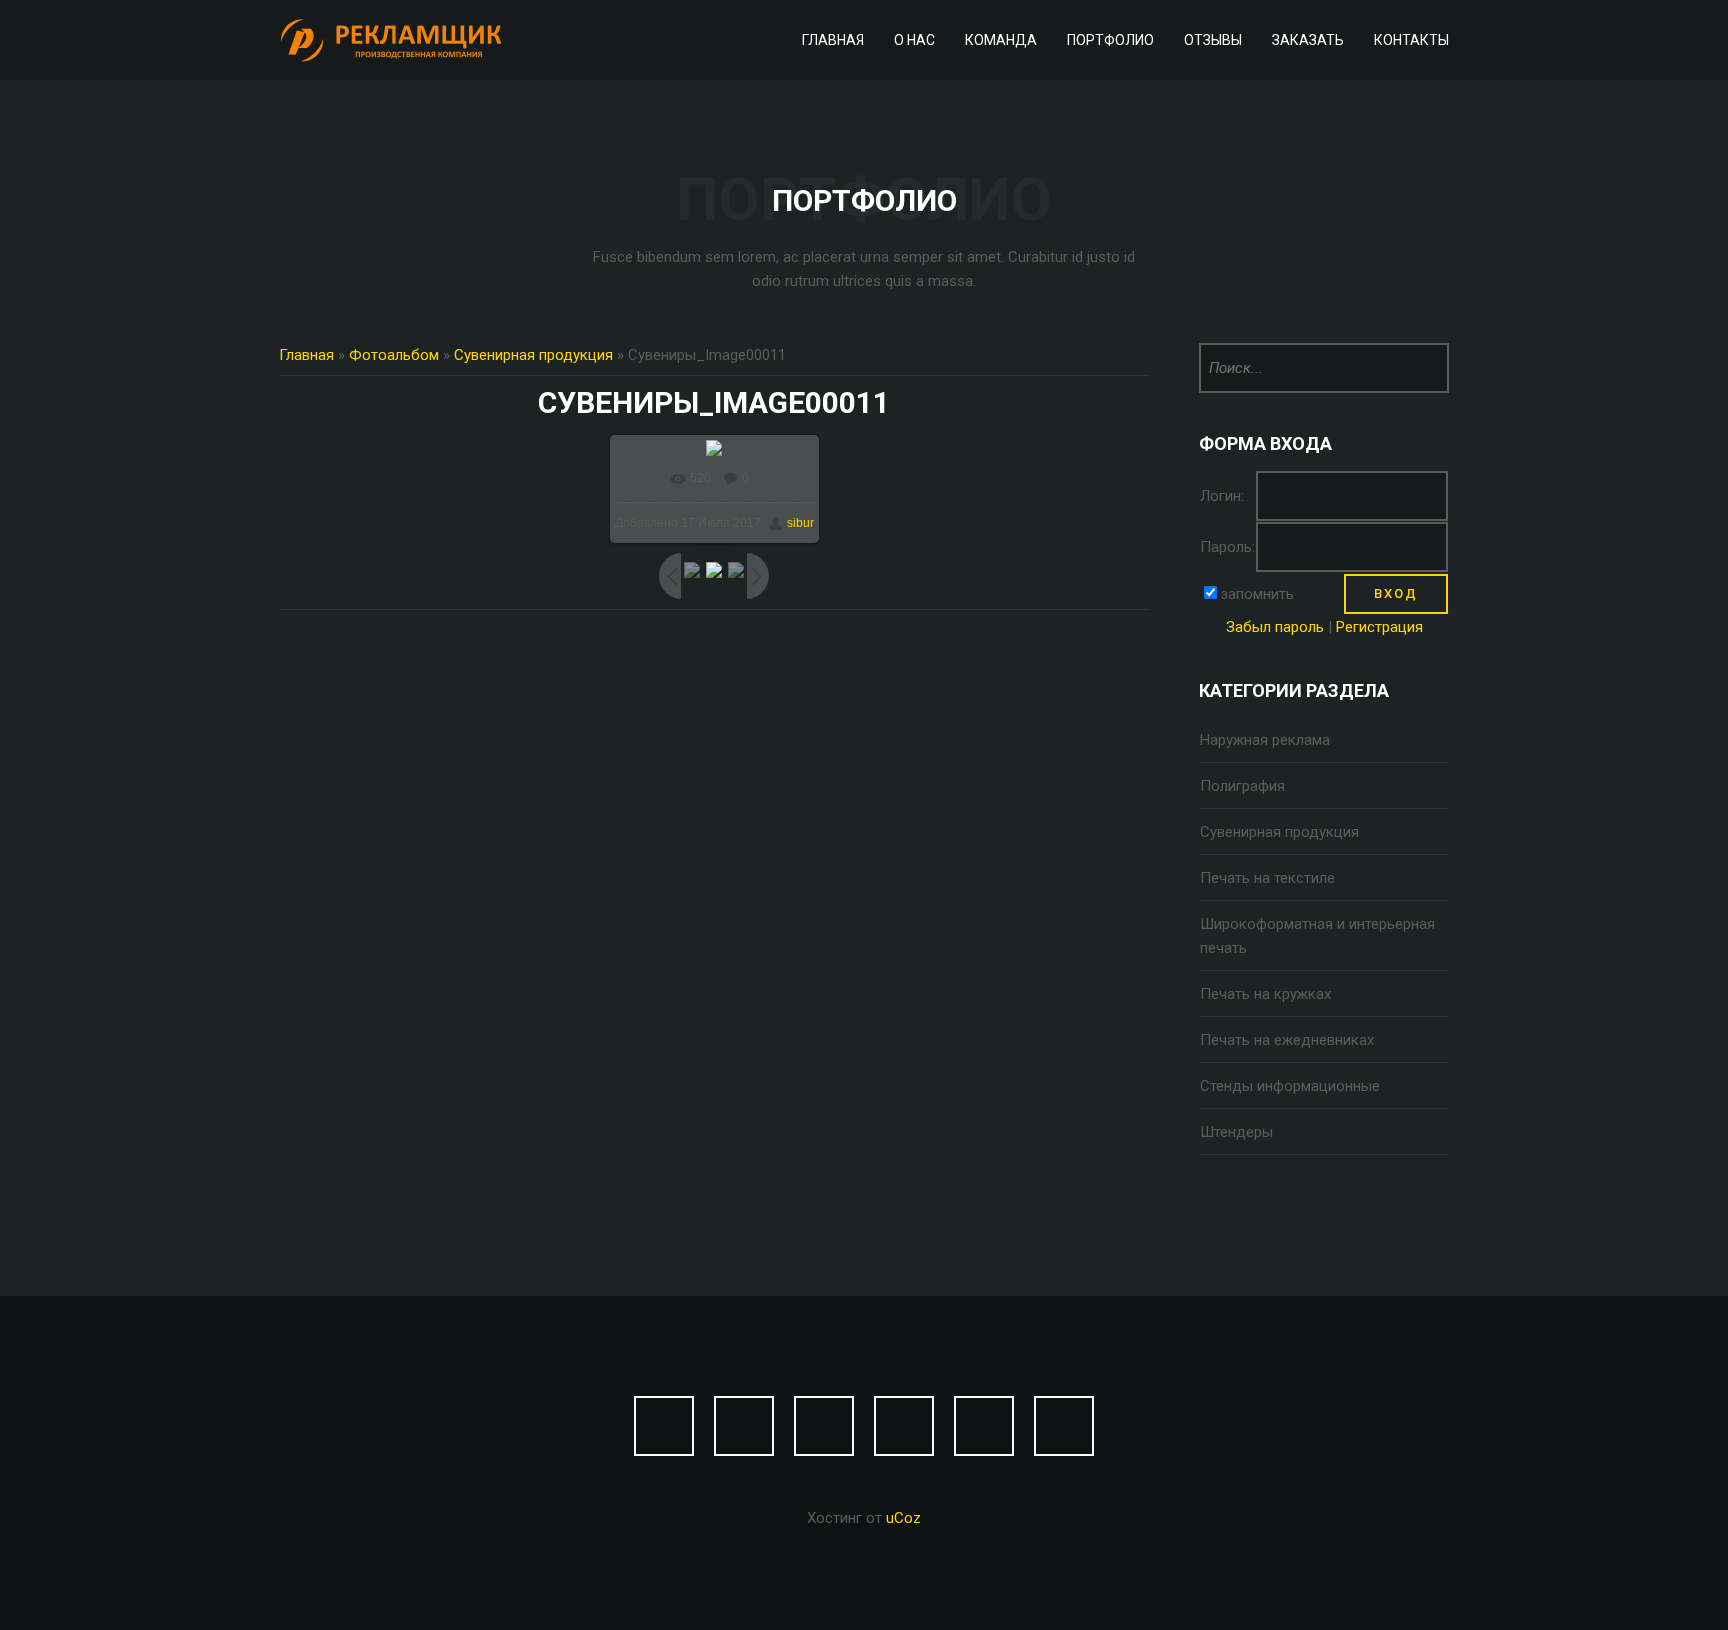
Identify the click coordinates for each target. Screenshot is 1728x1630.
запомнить (1257, 594)
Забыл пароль (1275, 627)
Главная (833, 40)
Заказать (1308, 40)
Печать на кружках (1265, 994)
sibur (800, 523)
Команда (1001, 40)
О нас (914, 40)
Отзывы (1213, 40)
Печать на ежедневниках (1287, 1040)
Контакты (1411, 40)
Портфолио (1110, 40)
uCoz (903, 1518)
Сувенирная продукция (533, 355)
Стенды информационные (1290, 1086)
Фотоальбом (394, 355)
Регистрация (1379, 627)
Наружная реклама (1265, 740)
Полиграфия (1242, 786)
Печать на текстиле (1267, 878)
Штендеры (1236, 1132)
